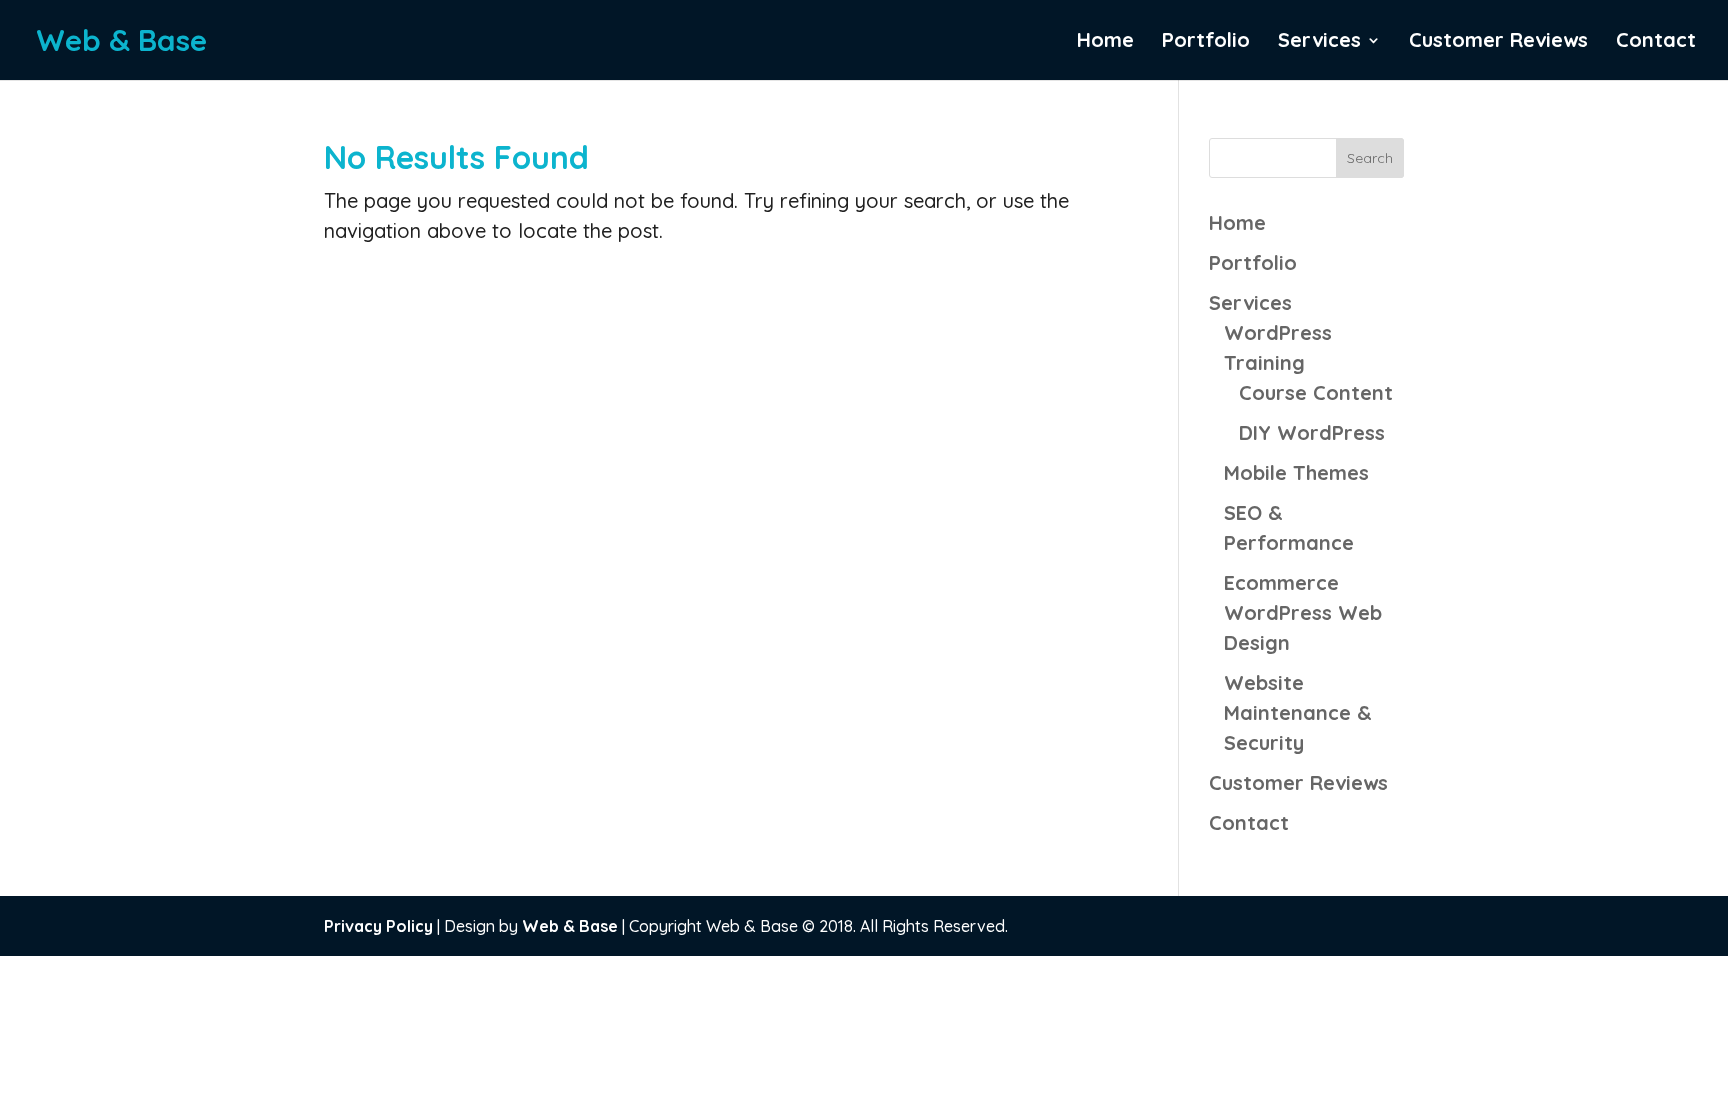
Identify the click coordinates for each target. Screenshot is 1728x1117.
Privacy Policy (378, 926)
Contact (1656, 42)
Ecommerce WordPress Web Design (1303, 612)
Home (1105, 42)
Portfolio (1206, 42)
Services (1319, 42)
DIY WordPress (1312, 432)
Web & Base (570, 926)
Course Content (1316, 392)
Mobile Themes (1296, 472)
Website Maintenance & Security (1298, 712)
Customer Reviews (1498, 42)
